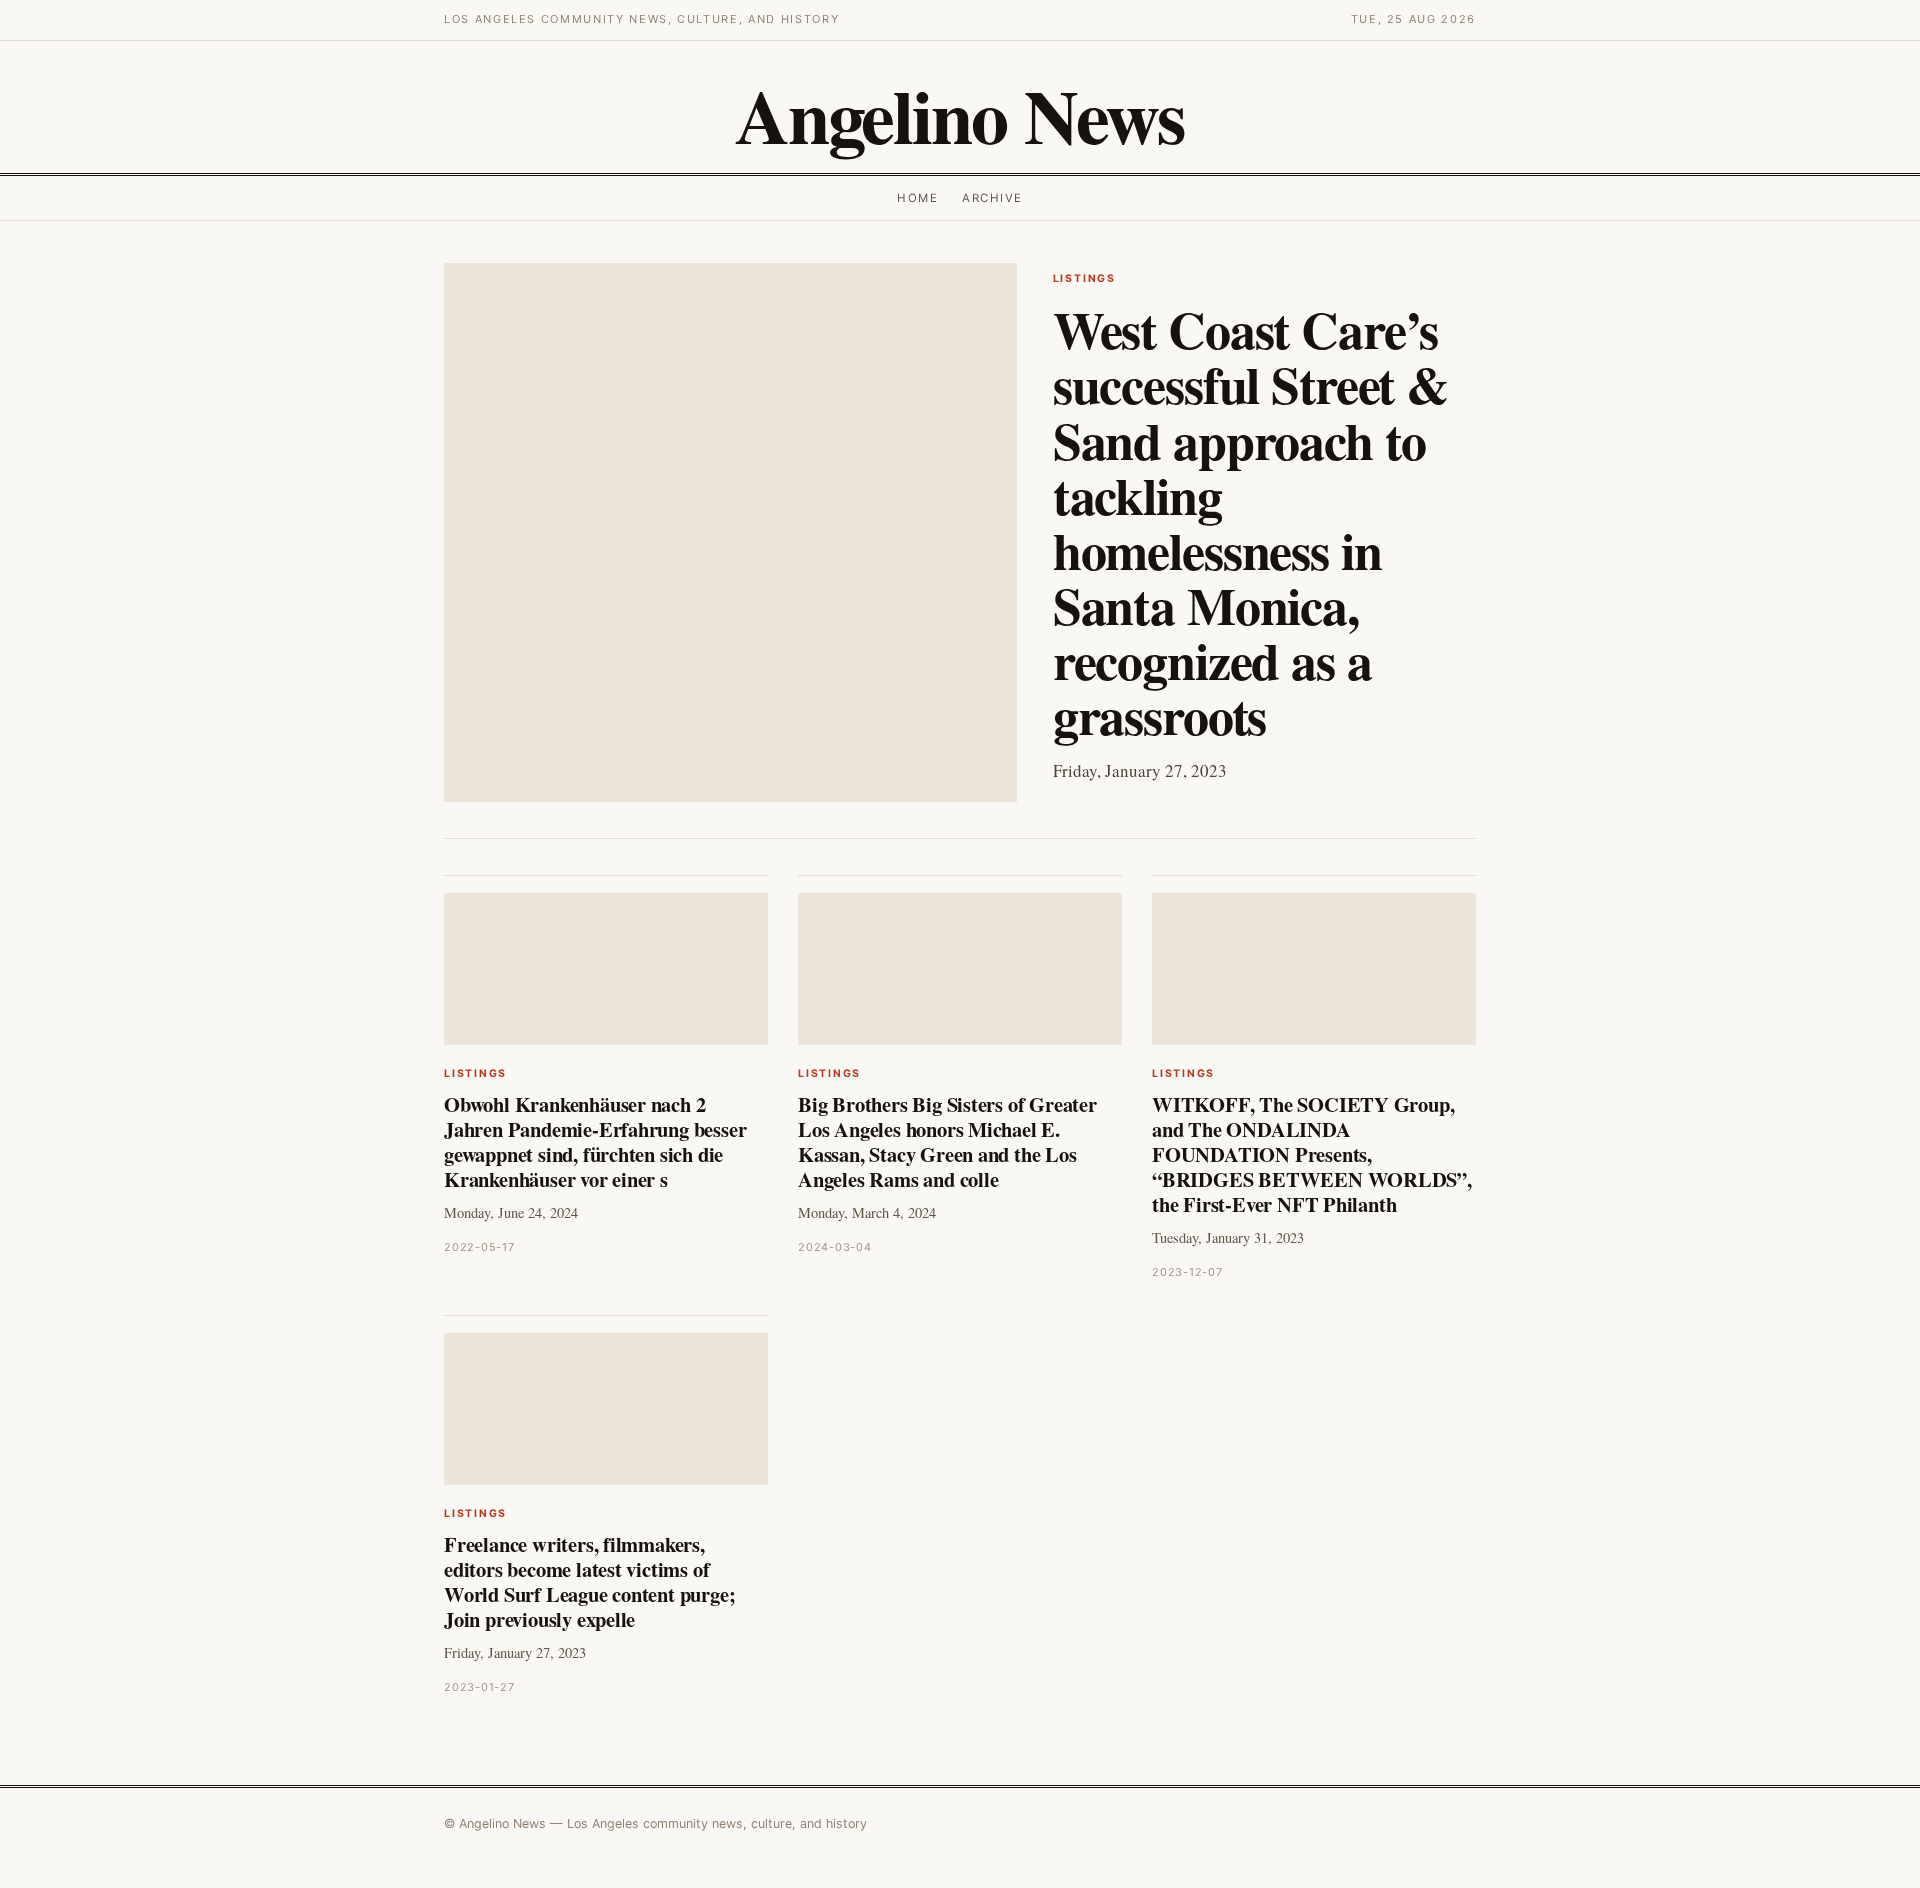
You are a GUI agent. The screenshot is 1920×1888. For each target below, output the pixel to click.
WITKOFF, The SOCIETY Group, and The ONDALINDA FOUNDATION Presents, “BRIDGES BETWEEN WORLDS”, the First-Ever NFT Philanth (1312, 1154)
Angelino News (960, 115)
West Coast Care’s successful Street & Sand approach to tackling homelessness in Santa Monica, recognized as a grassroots (1250, 522)
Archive (992, 198)
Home (917, 198)
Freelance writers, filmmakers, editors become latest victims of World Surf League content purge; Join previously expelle (589, 1581)
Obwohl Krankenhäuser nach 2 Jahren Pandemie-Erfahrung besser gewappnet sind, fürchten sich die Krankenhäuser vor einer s (595, 1141)
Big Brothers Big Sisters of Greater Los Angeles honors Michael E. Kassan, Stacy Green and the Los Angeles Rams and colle (947, 1141)
